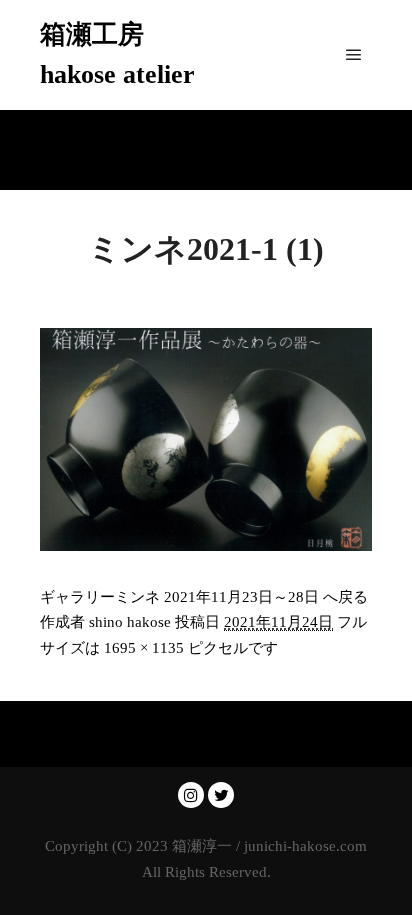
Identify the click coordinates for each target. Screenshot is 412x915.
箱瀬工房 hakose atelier (117, 54)
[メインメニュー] (354, 55)
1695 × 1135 (144, 648)
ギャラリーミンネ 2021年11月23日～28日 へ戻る (204, 597)
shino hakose (130, 622)
